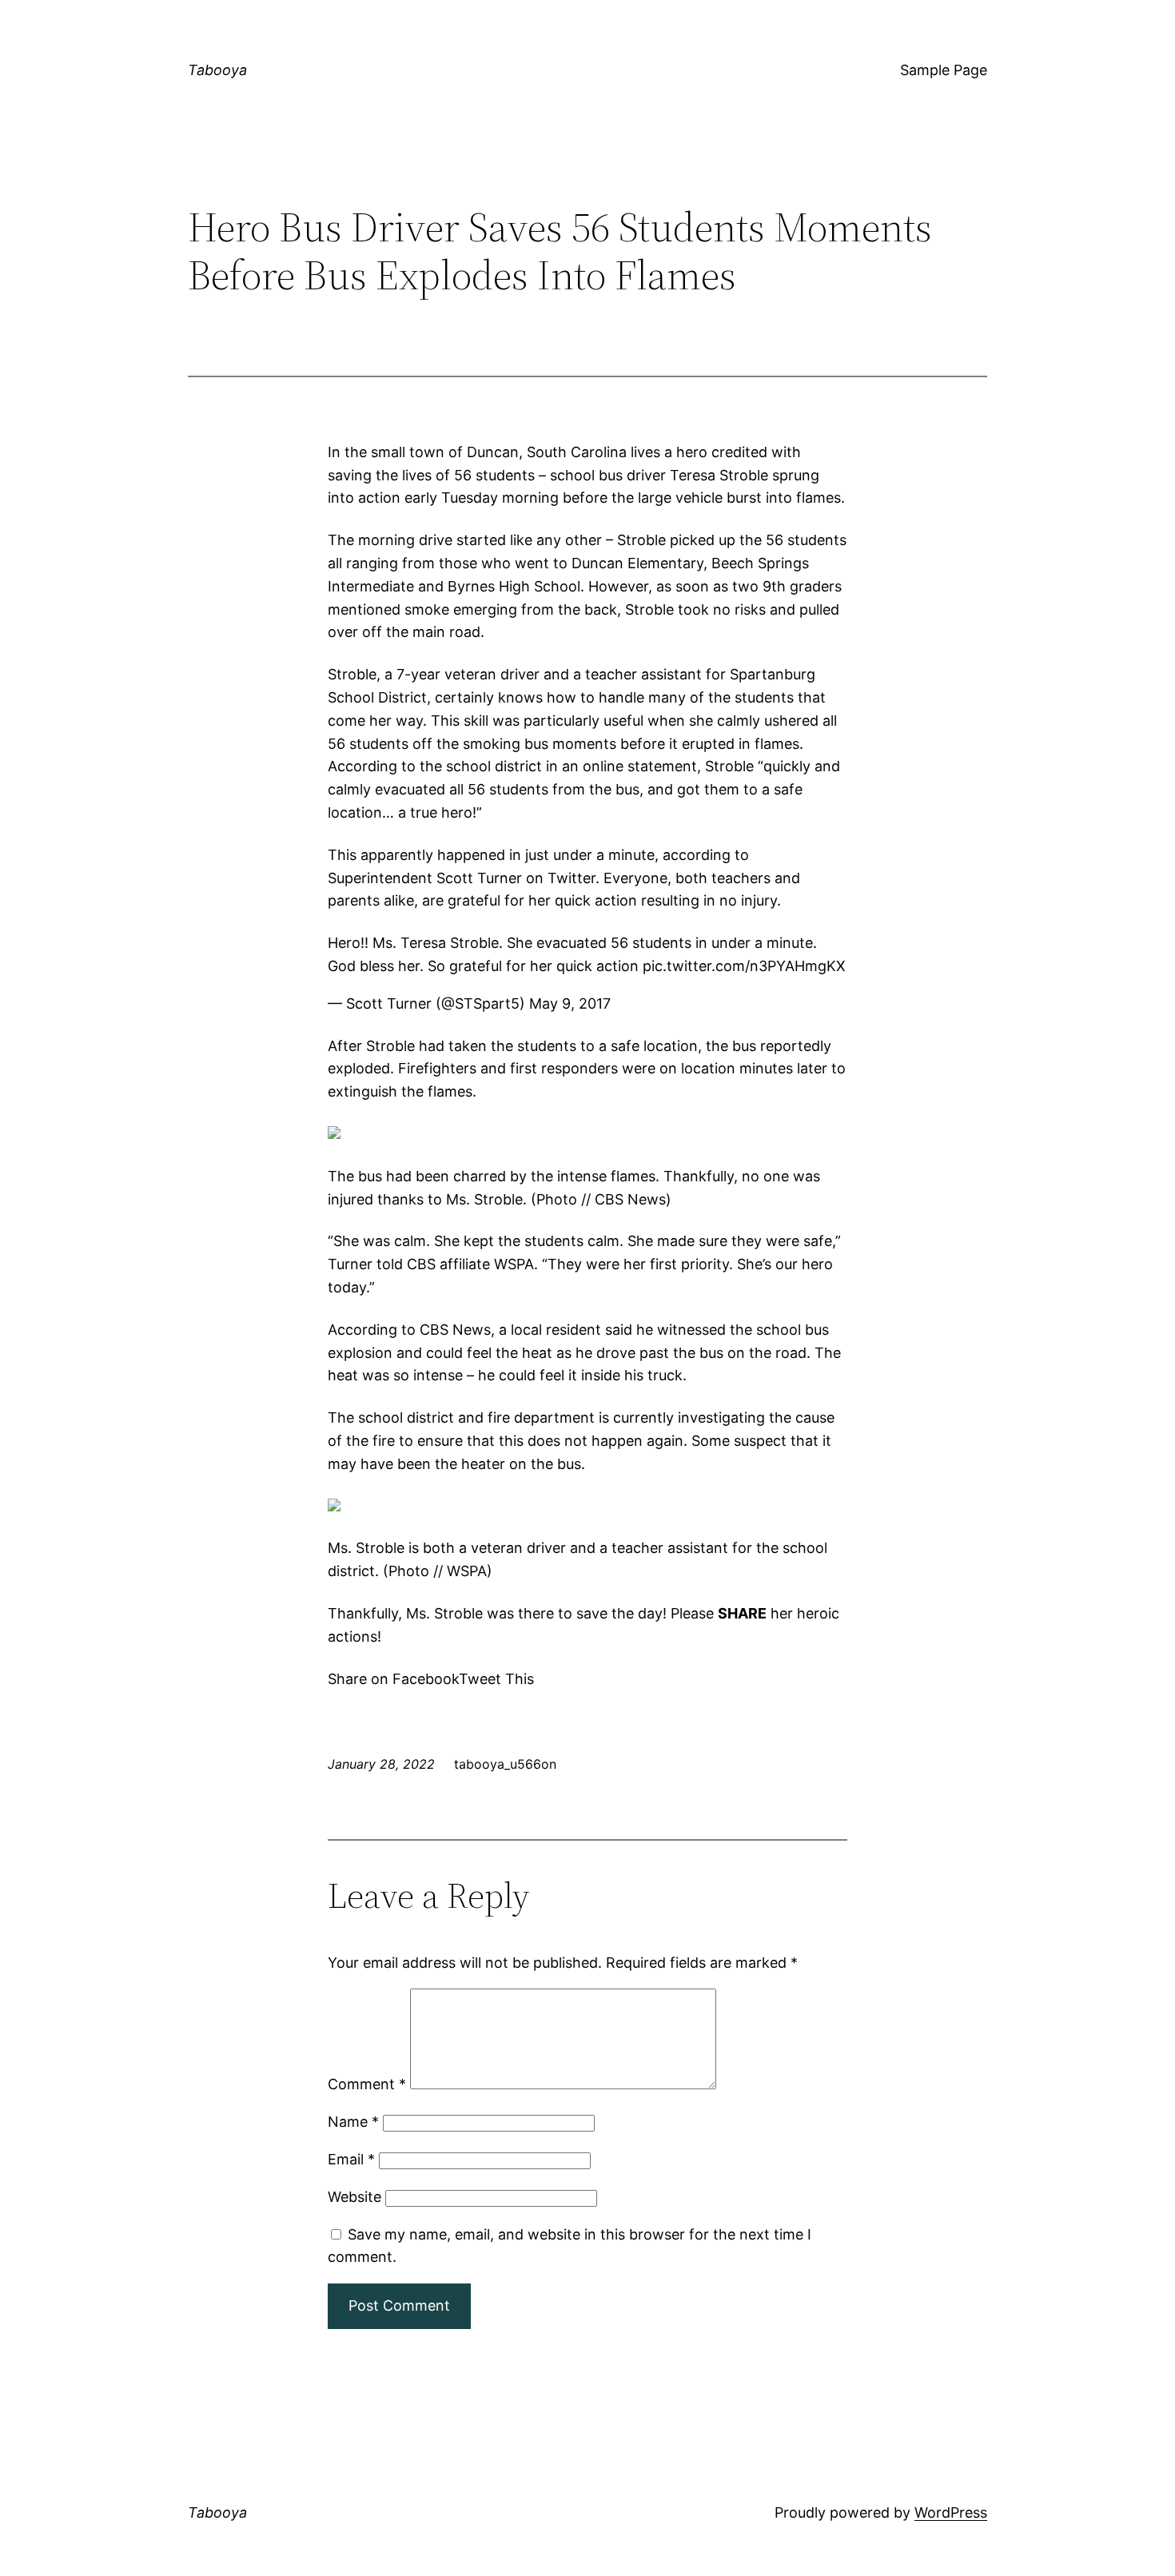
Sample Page (944, 70)
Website (354, 2197)
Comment (367, 2084)
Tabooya (217, 70)
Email (351, 2159)
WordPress (951, 2512)
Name (353, 2122)
